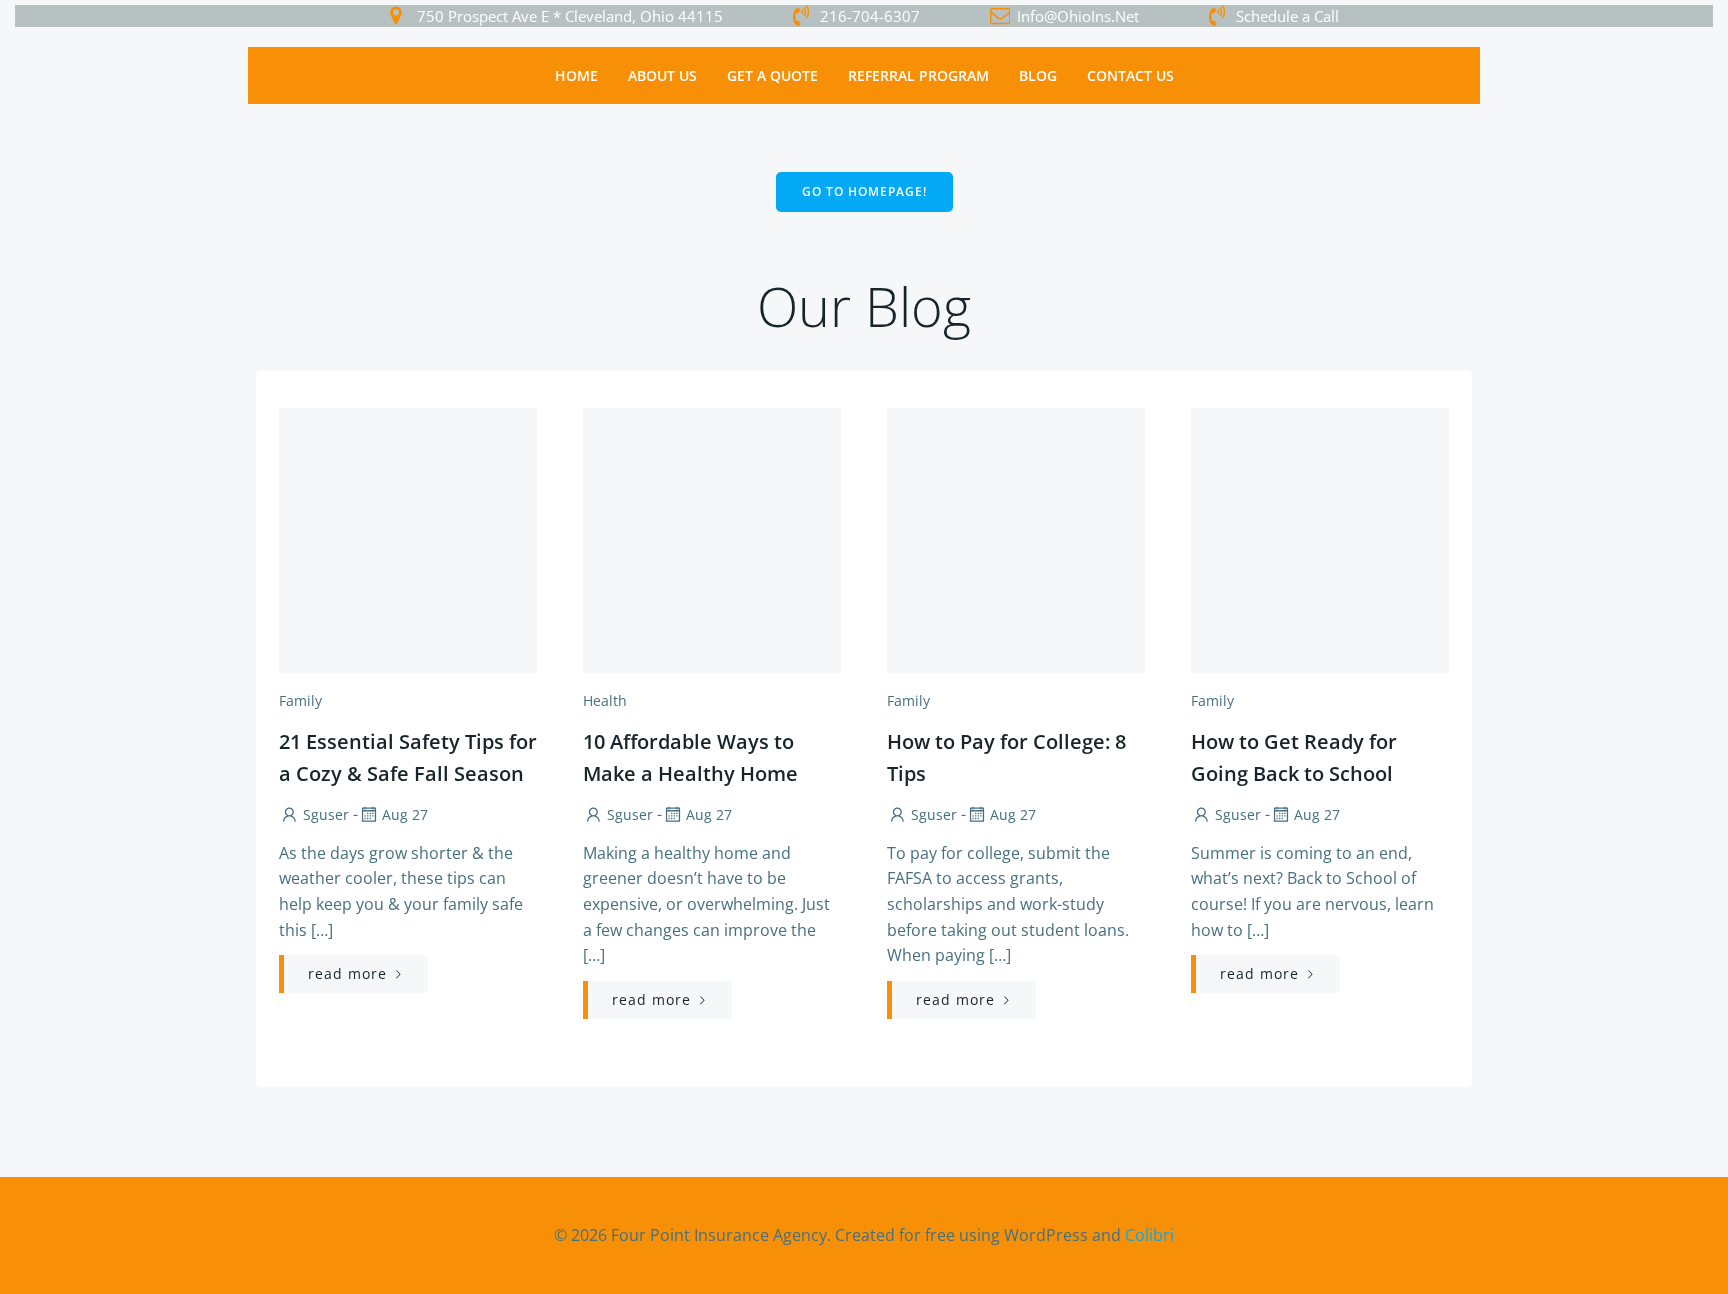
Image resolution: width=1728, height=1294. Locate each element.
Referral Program (918, 75)
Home (576, 75)
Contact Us (1130, 75)
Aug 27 (405, 814)
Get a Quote (772, 75)
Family (300, 700)
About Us (662, 75)
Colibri (1149, 1235)
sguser (326, 814)
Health (605, 700)
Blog (1038, 75)
